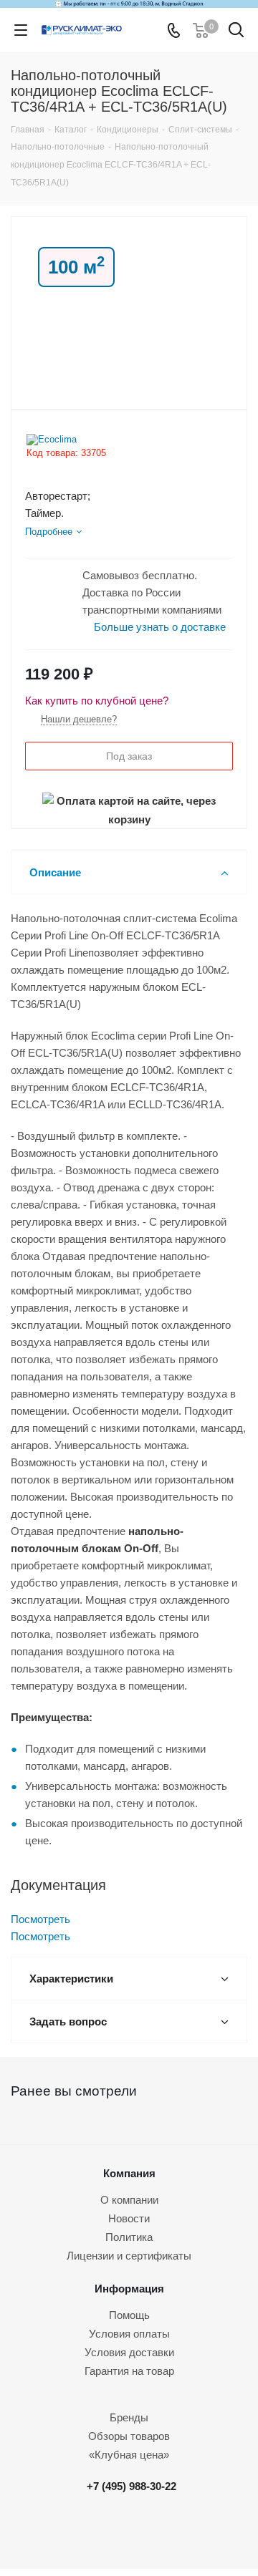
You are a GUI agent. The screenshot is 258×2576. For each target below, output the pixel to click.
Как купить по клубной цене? (97, 701)
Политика (129, 2237)
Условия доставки (129, 2352)
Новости (129, 2218)
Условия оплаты (129, 2334)
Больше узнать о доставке (160, 627)
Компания (129, 2173)
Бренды (129, 2417)
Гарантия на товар (129, 2371)
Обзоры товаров (129, 2436)
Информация (129, 2289)
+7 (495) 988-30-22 (132, 2486)
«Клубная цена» (129, 2455)
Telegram (135, 2531)
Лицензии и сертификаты (129, 2256)
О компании (129, 2200)
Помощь (129, 2315)
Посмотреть (40, 1919)
